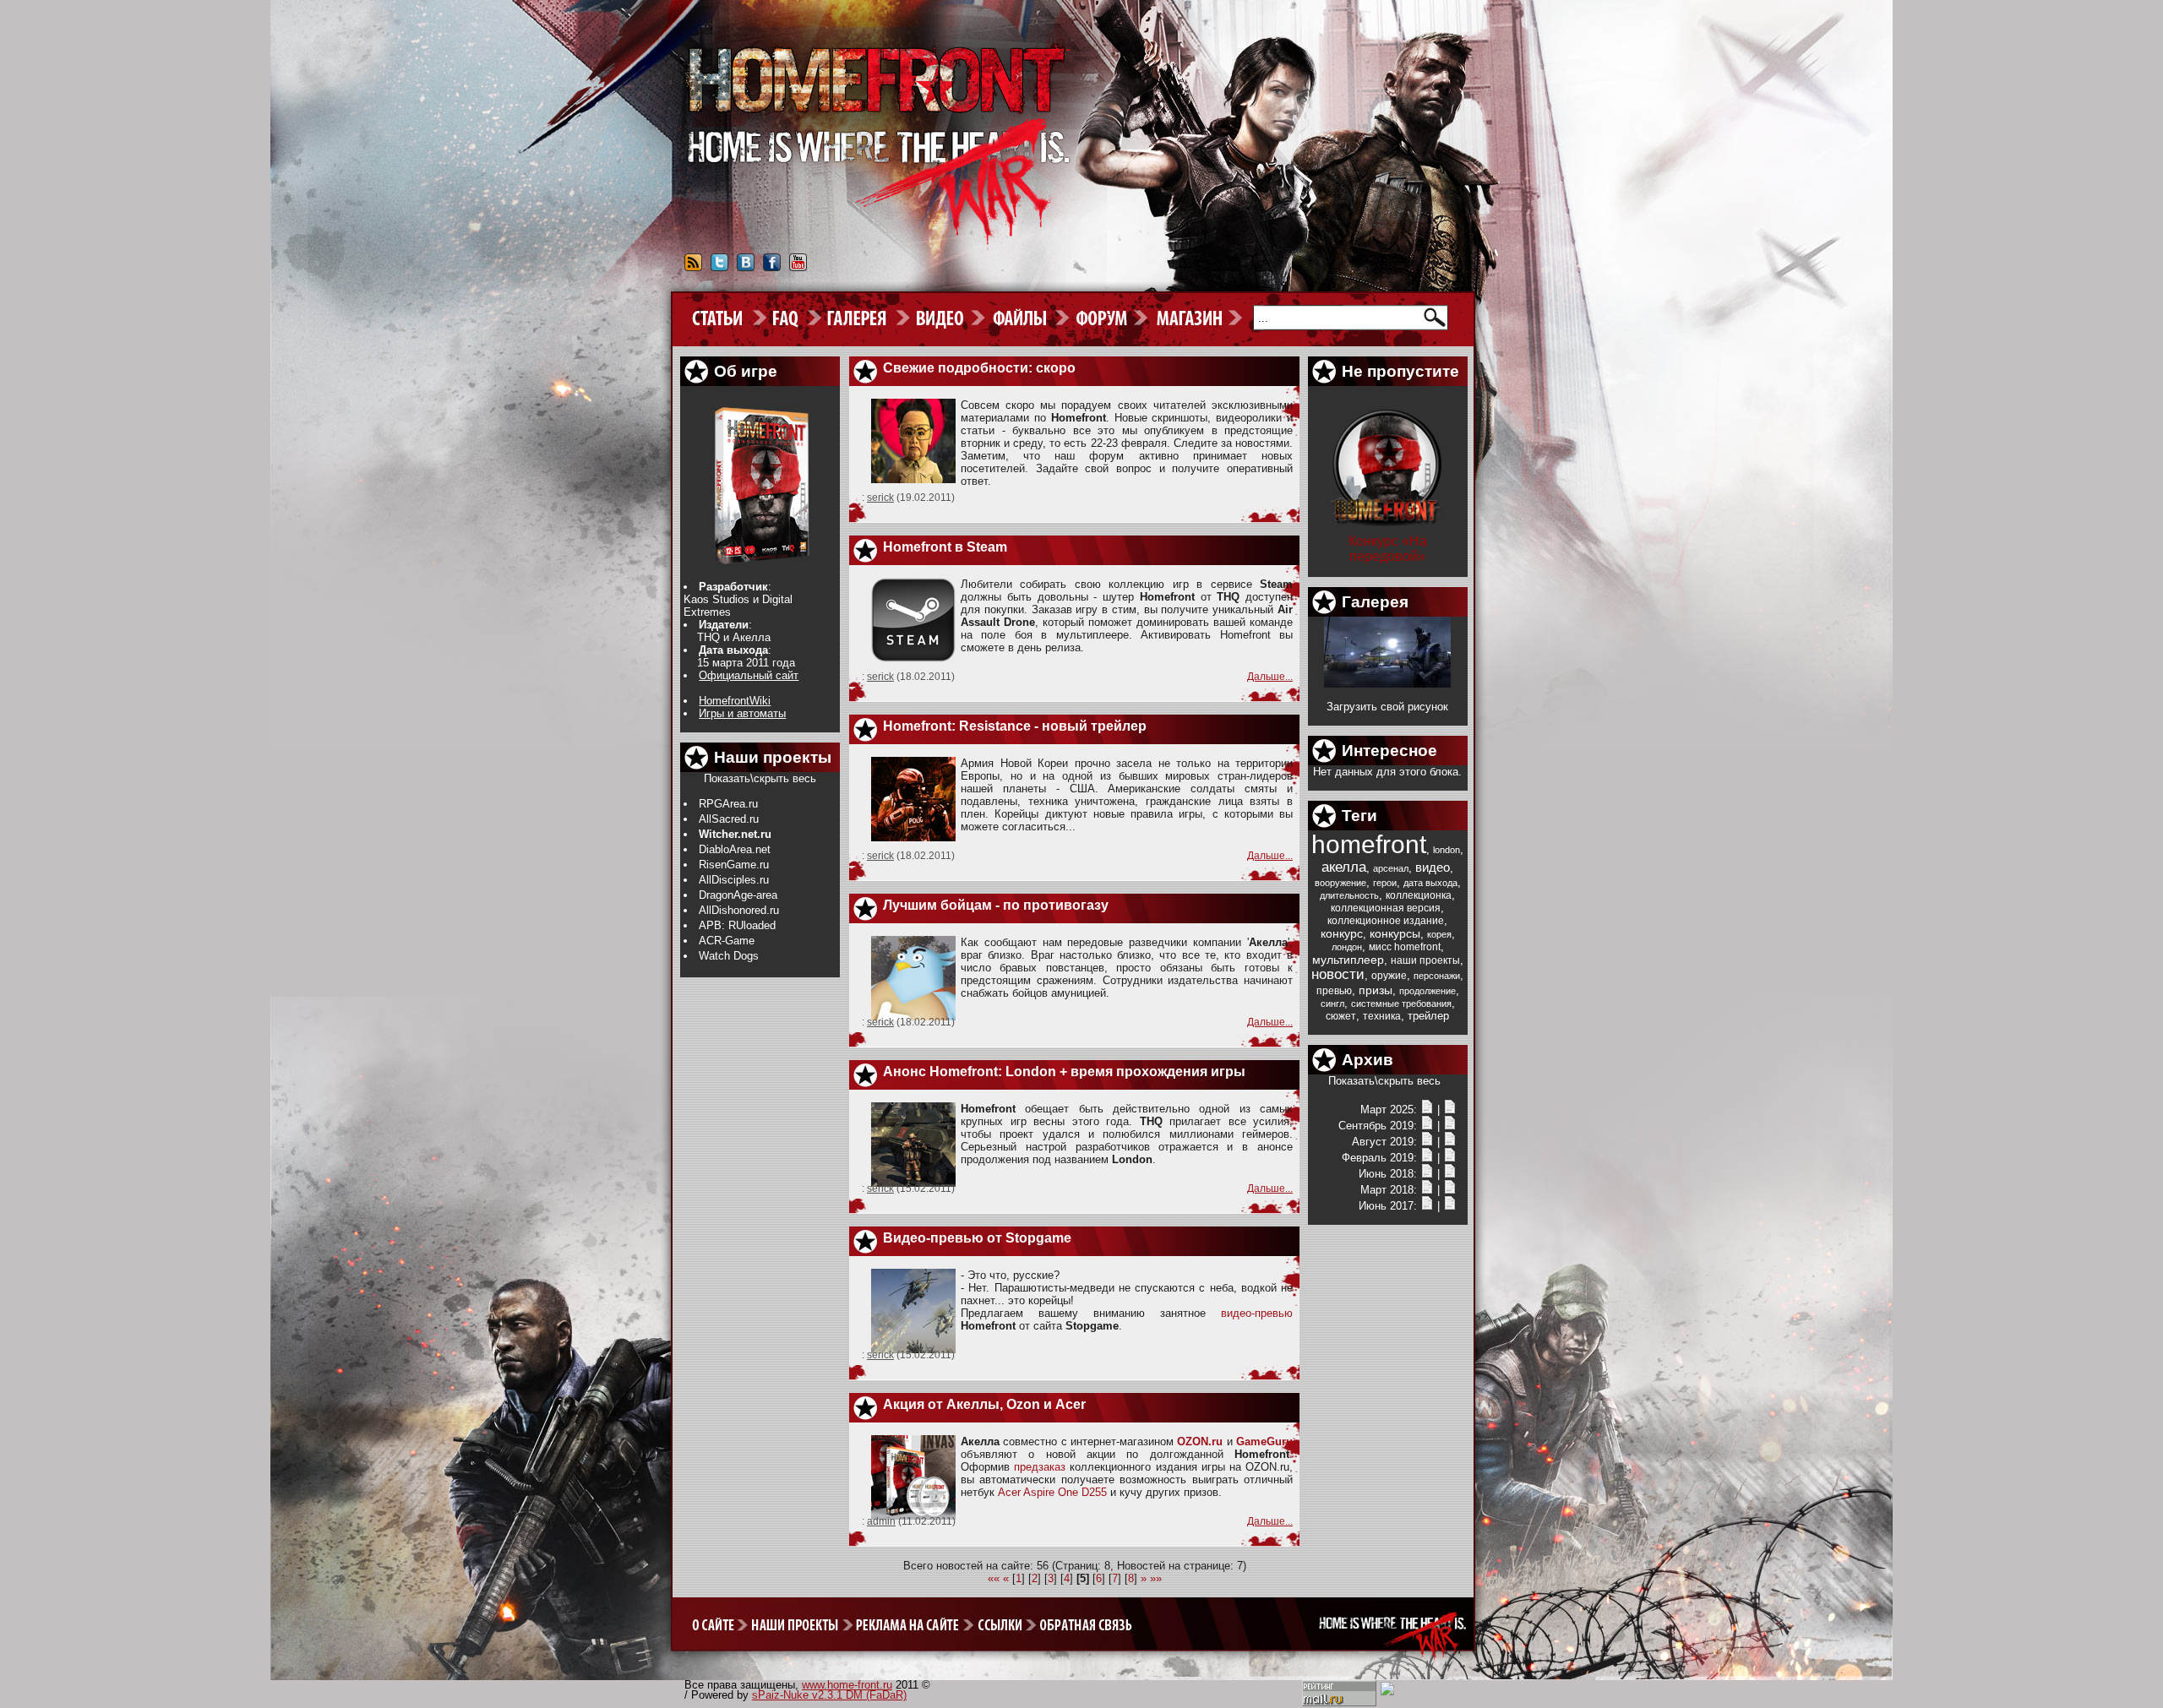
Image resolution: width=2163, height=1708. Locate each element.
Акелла (752, 637)
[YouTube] (798, 268)
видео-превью (1257, 1313)
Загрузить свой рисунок (1387, 707)
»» (1156, 1578)
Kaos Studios (716, 599)
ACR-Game (727, 941)
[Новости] (1427, 1110)
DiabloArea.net (735, 849)
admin (881, 1521)
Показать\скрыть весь (760, 778)
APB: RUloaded (737, 925)
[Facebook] (772, 268)
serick (880, 498)
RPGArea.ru (728, 804)
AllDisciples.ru (734, 880)
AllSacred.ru (729, 819)
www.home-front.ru (847, 1685)
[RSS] (693, 268)
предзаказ (1040, 1467)
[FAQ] (794, 318)
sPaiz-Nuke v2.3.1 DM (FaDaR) (829, 1695)
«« (994, 1578)
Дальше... (1270, 677)
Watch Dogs (729, 956)
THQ (708, 637)
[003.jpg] (1387, 684)
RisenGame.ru (734, 865)
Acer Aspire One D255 (1052, 1492)
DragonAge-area (738, 895)
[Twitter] (719, 268)
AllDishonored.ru (739, 910)
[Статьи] (1450, 1110)
